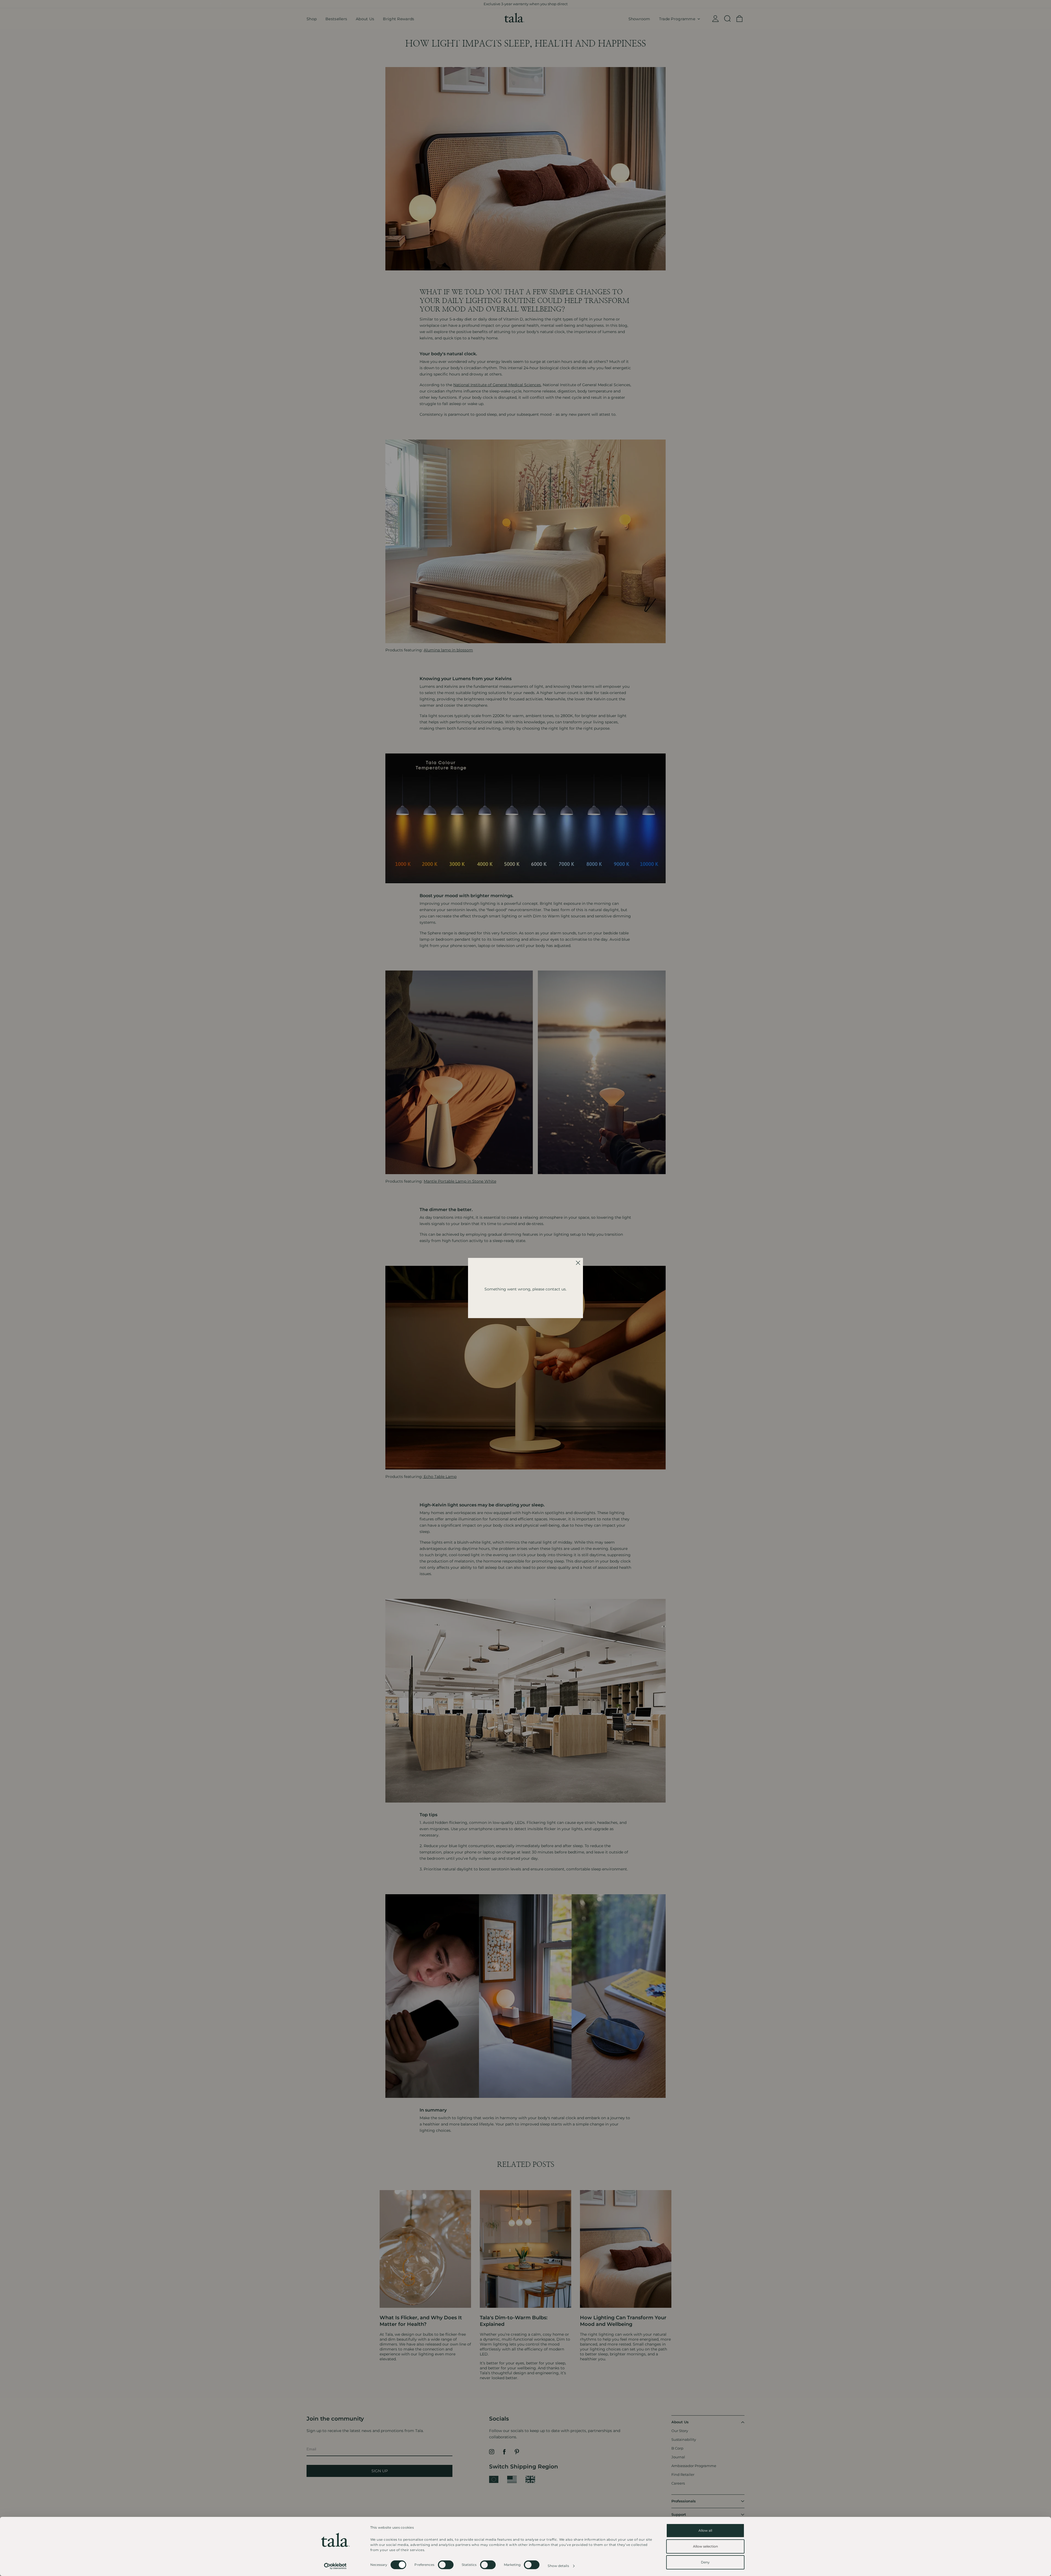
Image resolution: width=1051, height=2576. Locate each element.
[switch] (446, 2565)
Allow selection (705, 2546)
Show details (558, 2566)
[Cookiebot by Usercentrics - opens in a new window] (335, 2566)
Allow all (705, 2530)
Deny (705, 2562)
